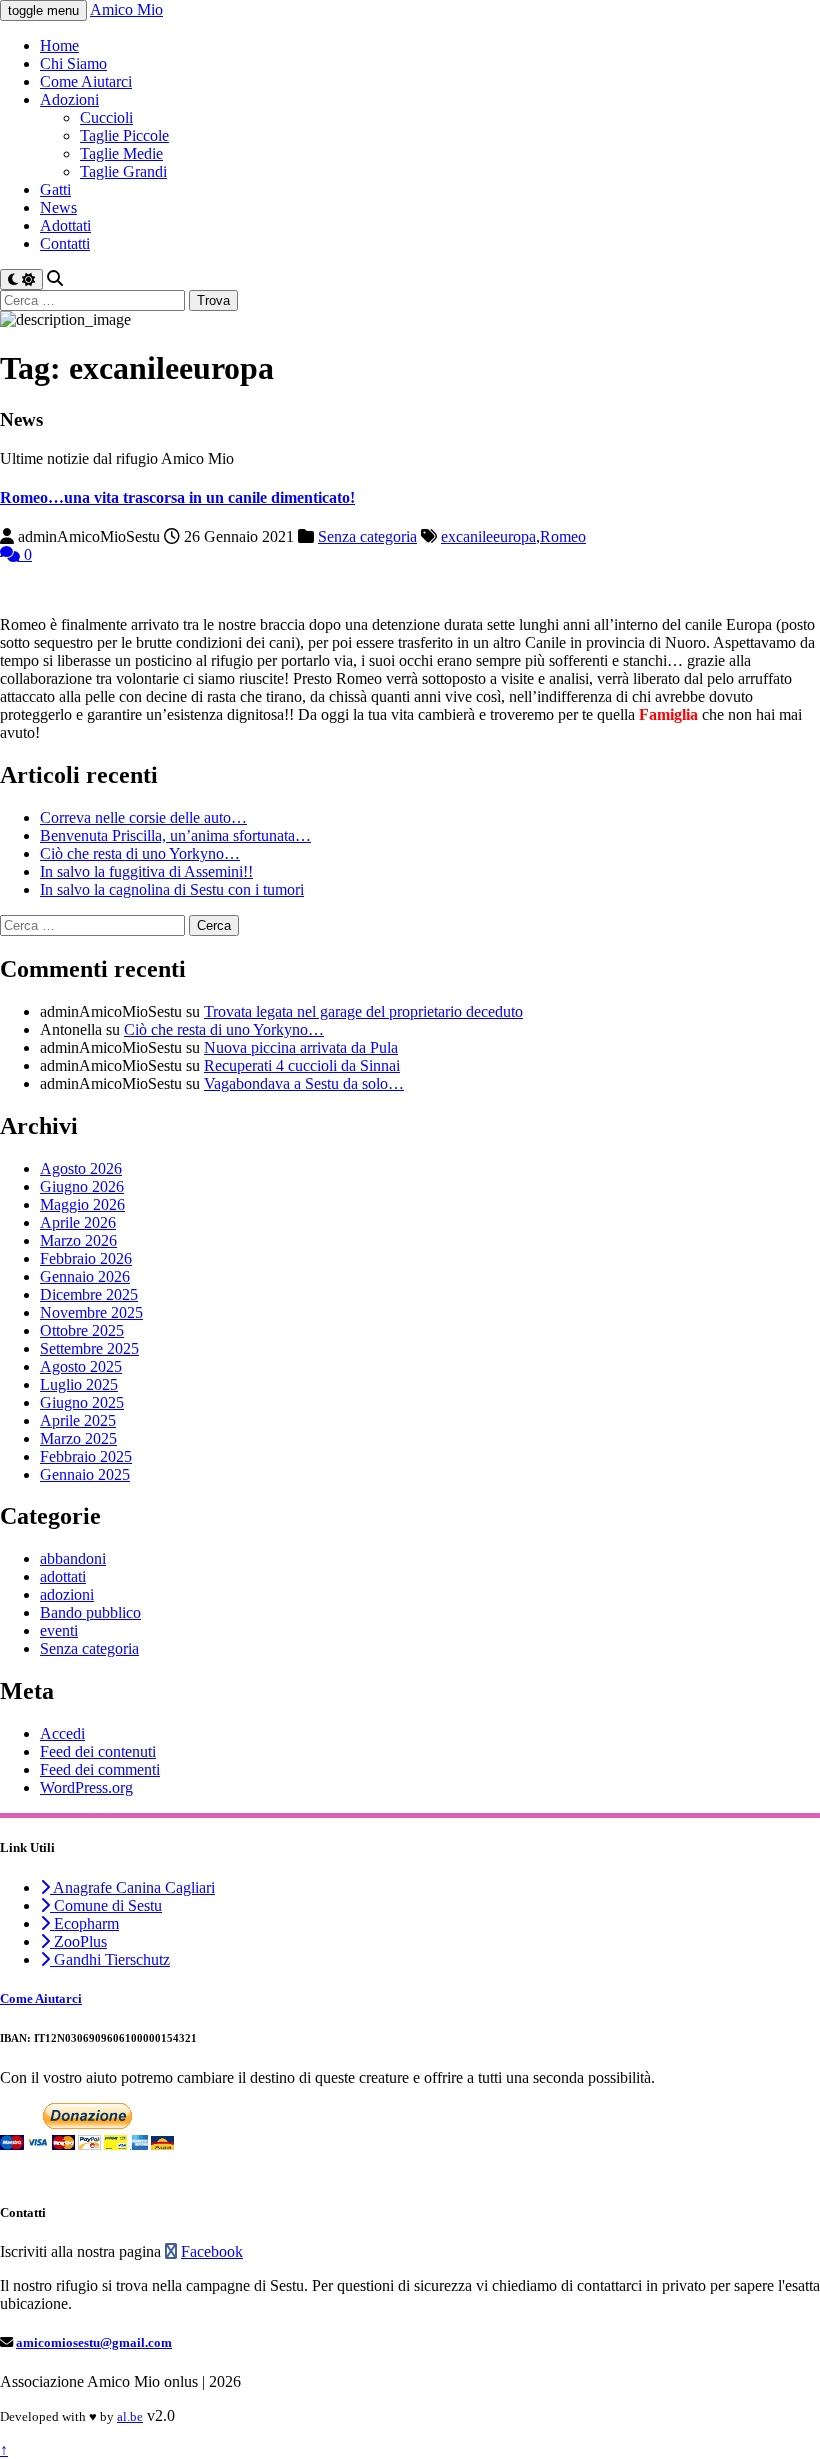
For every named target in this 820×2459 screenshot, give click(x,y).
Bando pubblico (90, 1612)
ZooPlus (78, 1941)
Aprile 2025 (78, 1420)
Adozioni (69, 99)
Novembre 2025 (91, 1312)
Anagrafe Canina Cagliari (132, 1887)
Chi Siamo (73, 63)
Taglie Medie (121, 153)
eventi (59, 1630)
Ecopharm (84, 1923)
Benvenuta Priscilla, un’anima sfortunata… (175, 835)
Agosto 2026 (81, 1168)
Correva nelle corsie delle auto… (143, 817)
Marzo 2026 (78, 1240)
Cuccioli (106, 117)
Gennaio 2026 (85, 1276)
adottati (63, 1576)
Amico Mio (126, 9)
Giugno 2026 (82, 1186)
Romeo (563, 536)
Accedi (62, 1733)
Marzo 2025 (78, 1438)
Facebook (212, 2251)
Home (59, 45)
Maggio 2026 (82, 1204)
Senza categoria (367, 536)
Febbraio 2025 (86, 1456)
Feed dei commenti (100, 1769)
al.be (130, 2416)
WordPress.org (86, 1787)
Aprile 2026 (78, 1222)
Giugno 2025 (82, 1402)
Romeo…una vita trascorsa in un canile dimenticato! (177, 497)
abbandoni (73, 1558)
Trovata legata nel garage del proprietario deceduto (363, 1011)
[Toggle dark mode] (21, 279)
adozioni (67, 1594)
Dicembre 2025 (89, 1294)
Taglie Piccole (124, 135)
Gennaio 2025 (85, 1474)
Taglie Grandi (123, 171)
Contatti (65, 243)
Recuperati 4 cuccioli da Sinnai (302, 1065)
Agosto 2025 (81, 1366)
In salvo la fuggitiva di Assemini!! (146, 871)
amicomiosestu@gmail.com (94, 2342)
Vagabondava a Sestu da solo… (304, 1083)
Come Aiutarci (86, 81)
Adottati (65, 225)
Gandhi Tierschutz (110, 1959)
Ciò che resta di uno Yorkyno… (140, 853)
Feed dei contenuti (98, 1751)
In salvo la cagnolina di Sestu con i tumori (172, 889)
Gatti (55, 189)
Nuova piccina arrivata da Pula (301, 1047)
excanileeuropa (488, 536)
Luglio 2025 (79, 1384)
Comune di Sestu (106, 1905)
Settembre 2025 (89, 1348)
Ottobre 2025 (82, 1330)
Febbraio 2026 (86, 1258)
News (58, 207)
